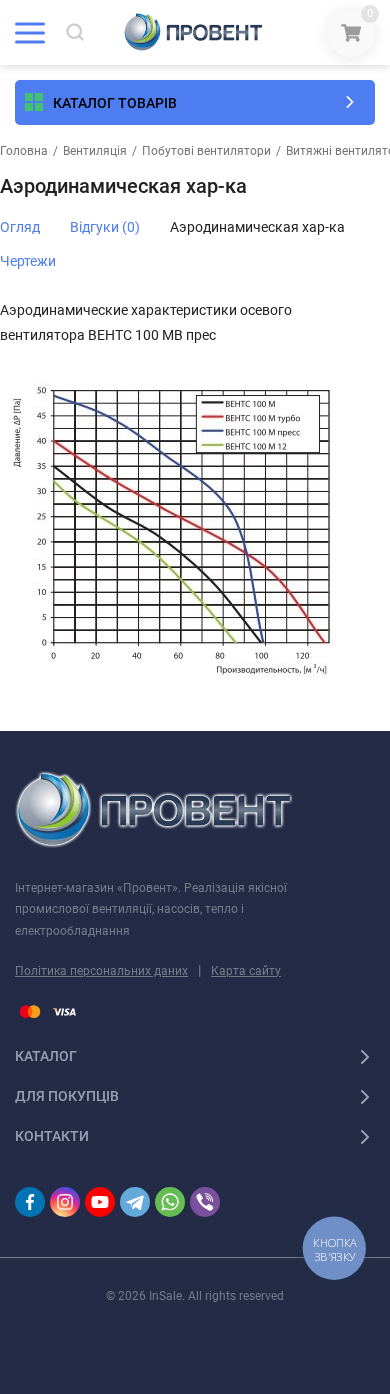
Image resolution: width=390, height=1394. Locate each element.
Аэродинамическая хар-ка (257, 227)
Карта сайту (246, 971)
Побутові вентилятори (206, 151)
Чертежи (28, 261)
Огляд (20, 227)
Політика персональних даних (101, 971)
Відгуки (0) (105, 227)
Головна (24, 151)
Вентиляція (95, 151)
